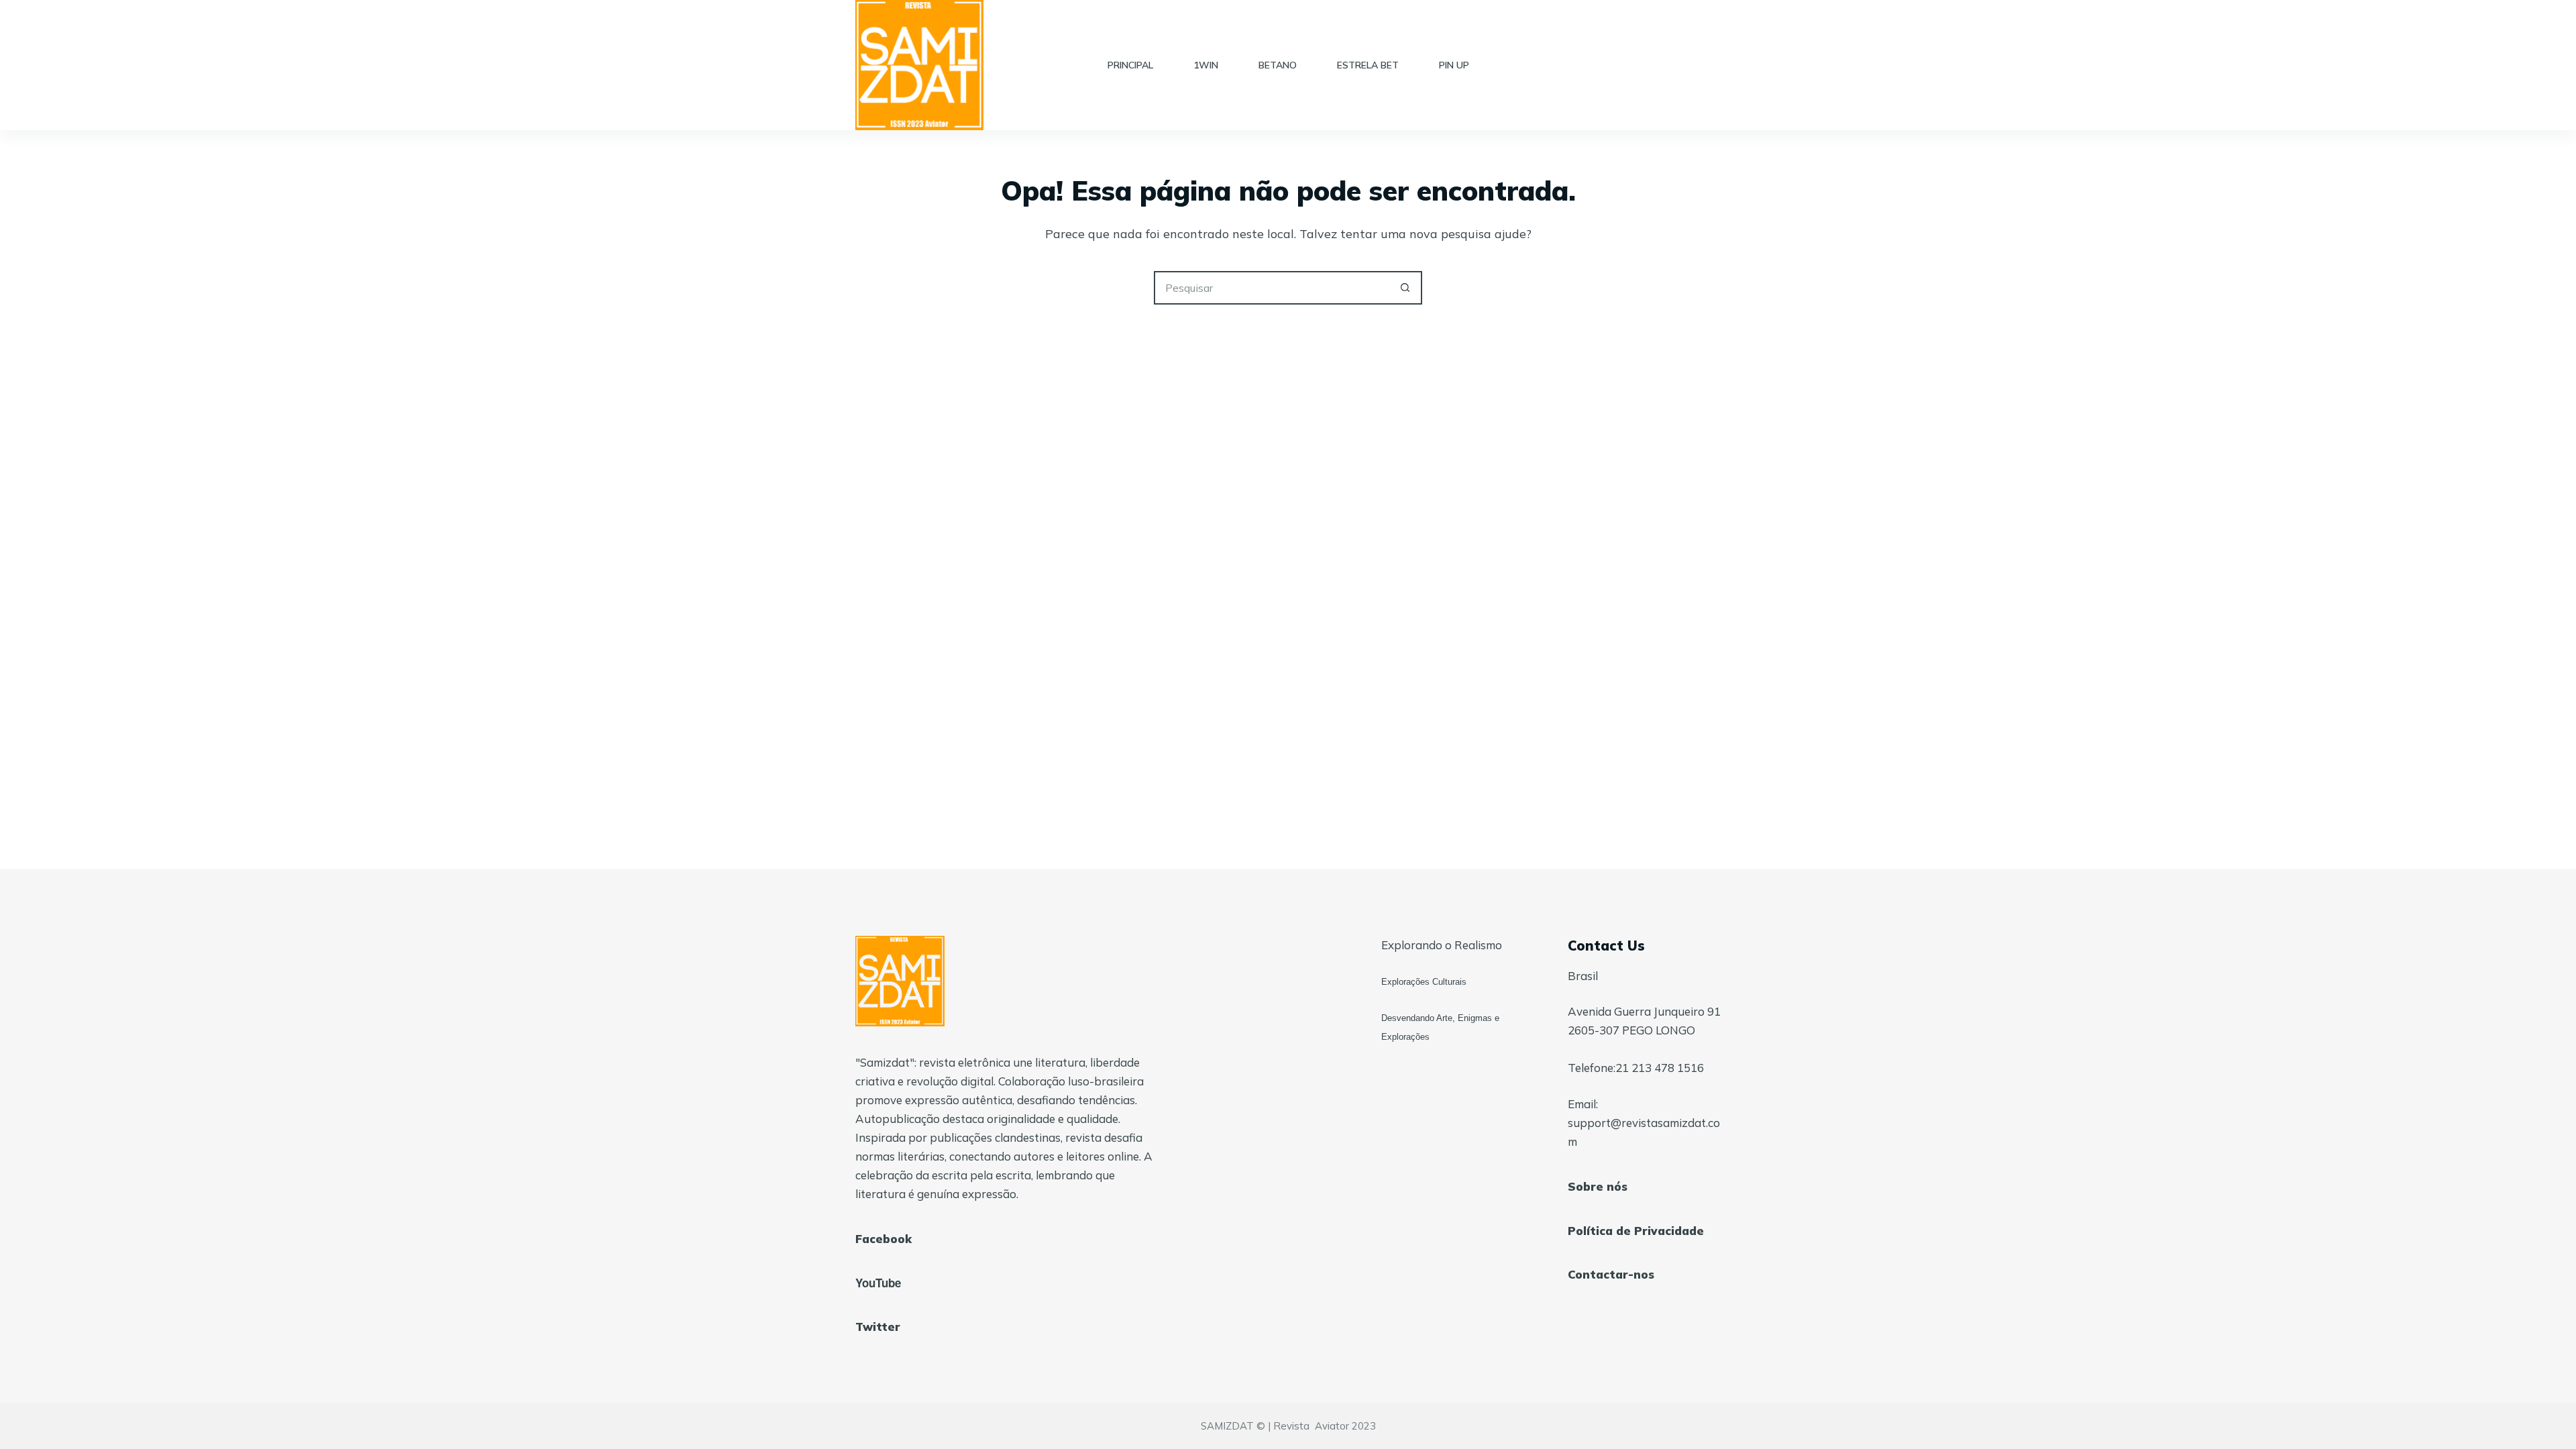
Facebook (883, 1239)
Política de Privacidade (1636, 1231)
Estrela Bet (1368, 65)
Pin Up (1454, 65)
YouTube (878, 1283)
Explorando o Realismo (1442, 945)
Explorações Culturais (1424, 982)
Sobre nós (1598, 1186)
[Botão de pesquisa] (1405, 288)
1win (1206, 65)
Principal (1130, 65)
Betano (1278, 65)
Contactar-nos (1611, 1274)
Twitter (878, 1327)
